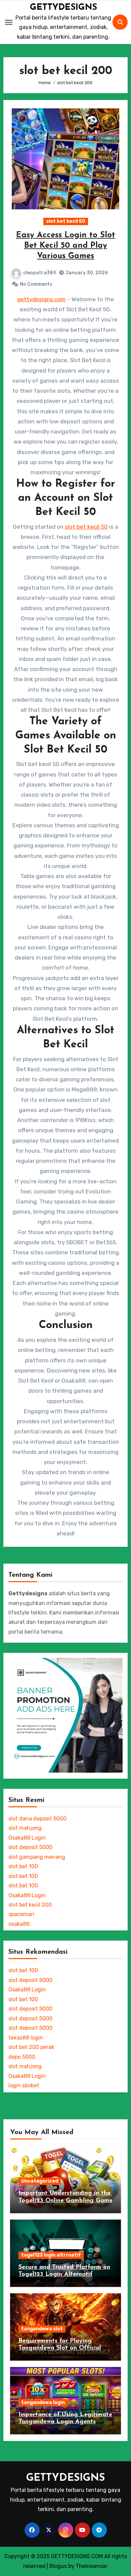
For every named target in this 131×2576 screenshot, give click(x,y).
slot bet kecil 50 (66, 221)
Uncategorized (40, 2181)
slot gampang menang (37, 1857)
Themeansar (91, 2566)
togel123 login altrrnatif (51, 2255)
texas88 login (26, 2038)
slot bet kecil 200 (30, 1905)
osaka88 (19, 1924)
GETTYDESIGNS (63, 8)
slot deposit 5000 (30, 1847)
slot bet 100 (23, 1866)
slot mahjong (25, 1828)
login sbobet (24, 2085)
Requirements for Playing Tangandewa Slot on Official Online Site (60, 2348)
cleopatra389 (40, 273)
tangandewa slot (42, 2329)
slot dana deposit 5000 (37, 1819)
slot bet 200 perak (31, 2047)
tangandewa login (43, 2403)
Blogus (58, 2566)
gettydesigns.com (41, 299)
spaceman (21, 1914)
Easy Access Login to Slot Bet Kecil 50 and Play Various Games (66, 246)
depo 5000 (22, 2057)
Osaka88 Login (27, 1838)
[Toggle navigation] (9, 22)
